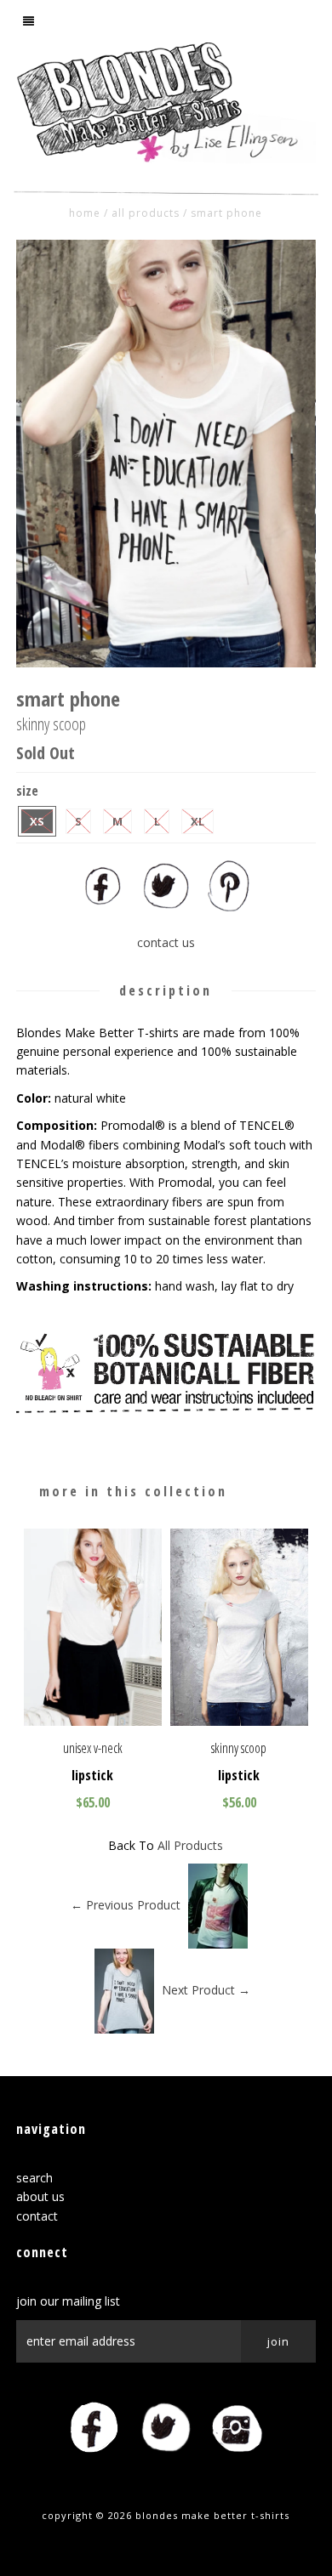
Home (85, 213)
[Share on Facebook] (103, 907)
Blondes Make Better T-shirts (212, 2515)
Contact (37, 2216)
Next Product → (206, 1990)
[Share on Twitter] (166, 907)
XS (37, 821)
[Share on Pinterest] (229, 907)
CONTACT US (166, 942)
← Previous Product (126, 1905)
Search (34, 2178)
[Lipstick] (93, 1721)
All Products (146, 213)
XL (197, 821)
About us (40, 2196)
